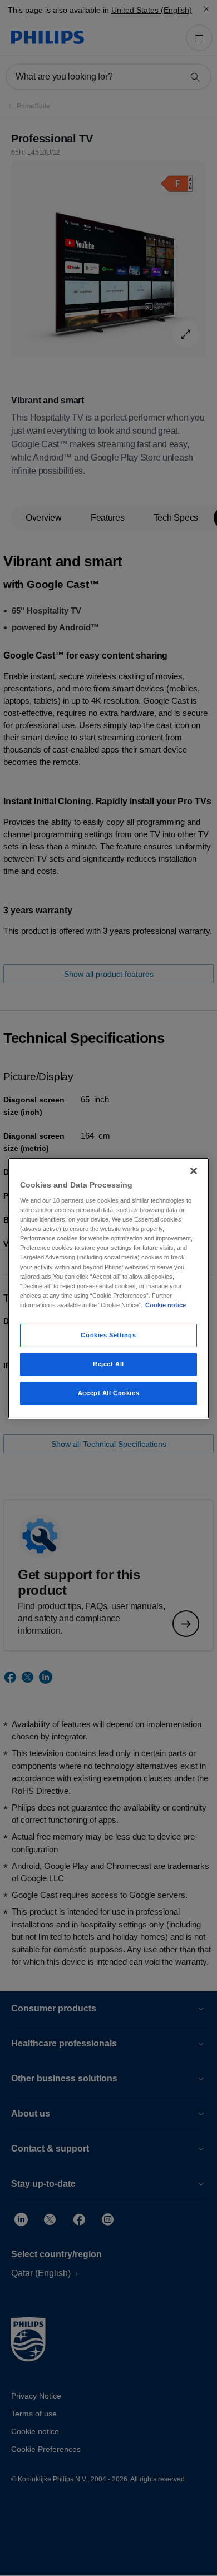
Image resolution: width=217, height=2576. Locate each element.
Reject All (108, 1364)
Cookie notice (166, 1305)
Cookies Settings (108, 1335)
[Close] (194, 1170)
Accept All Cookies (108, 1393)
